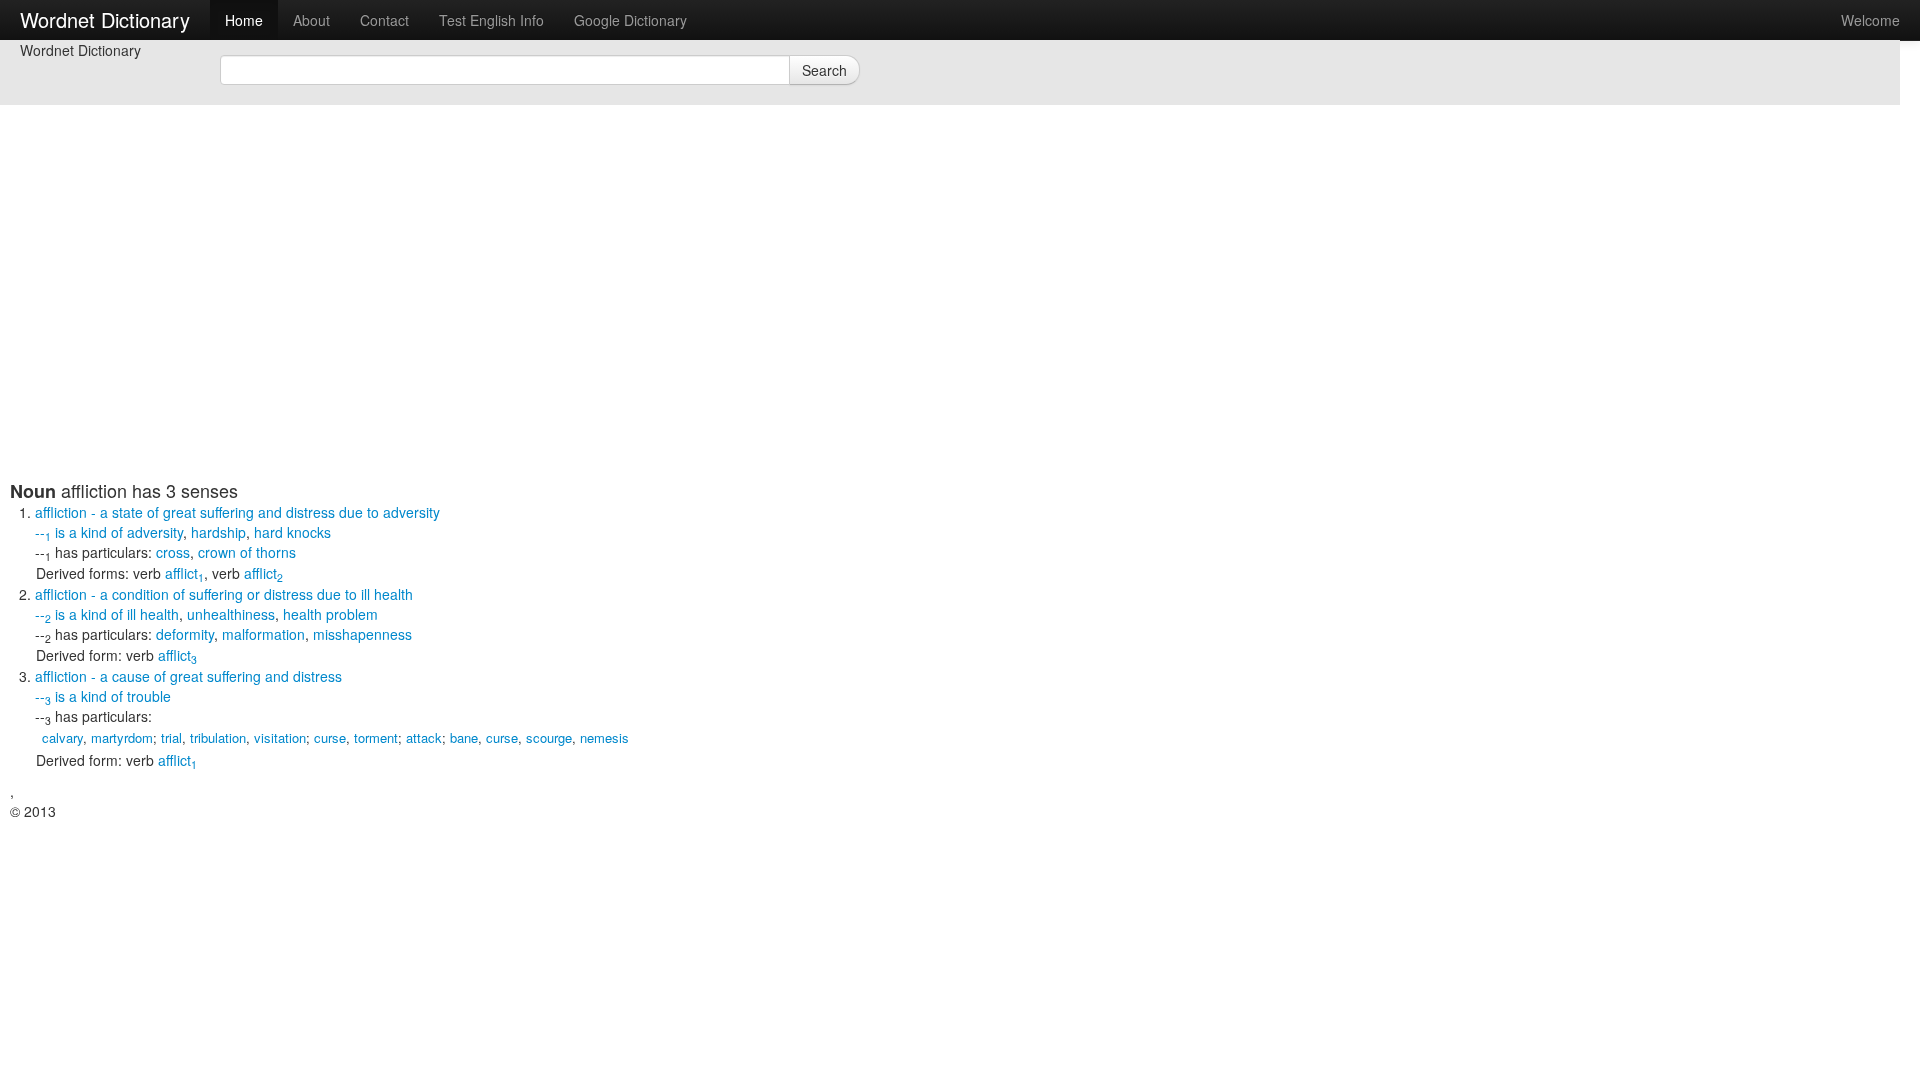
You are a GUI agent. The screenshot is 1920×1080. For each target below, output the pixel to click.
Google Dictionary (630, 20)
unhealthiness (231, 614)
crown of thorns (247, 552)
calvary (62, 737)
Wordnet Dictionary (105, 19)
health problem (330, 614)
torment (376, 737)
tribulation (218, 737)
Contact (384, 20)
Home (244, 20)
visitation (280, 737)
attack (424, 737)
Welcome (1870, 20)
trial (171, 737)
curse (330, 737)
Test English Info (491, 20)
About (311, 20)
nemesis (604, 737)
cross (173, 552)
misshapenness (362, 634)
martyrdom (122, 737)
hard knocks (292, 532)
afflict (184, 573)
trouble (149, 696)
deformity (185, 634)
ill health (153, 614)
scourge (549, 737)
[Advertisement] (495, 340)
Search (824, 70)
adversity (155, 532)
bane (464, 737)
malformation (263, 634)
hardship (218, 532)
